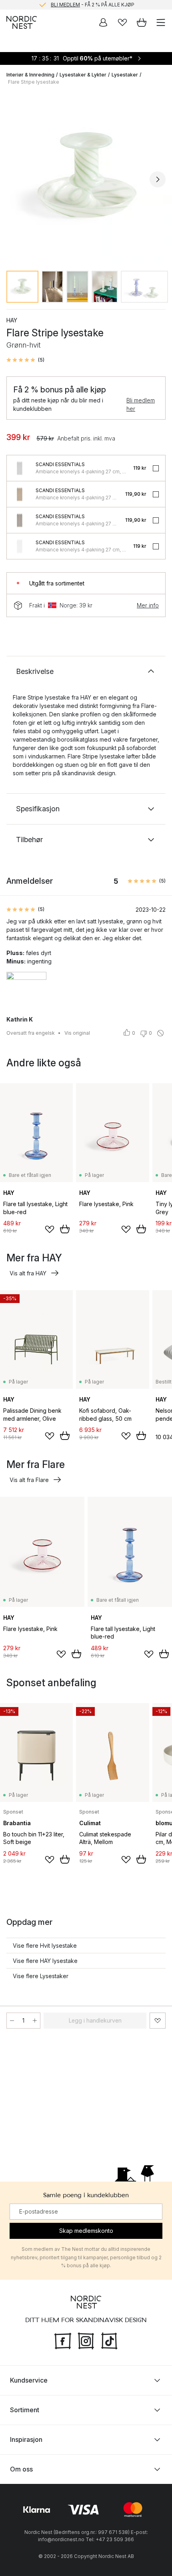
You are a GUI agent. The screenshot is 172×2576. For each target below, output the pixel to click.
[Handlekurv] (142, 22)
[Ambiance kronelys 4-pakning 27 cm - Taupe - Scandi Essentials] (20, 520)
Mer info (148, 605)
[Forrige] (14, 179)
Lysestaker (125, 75)
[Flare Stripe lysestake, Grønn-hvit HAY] (86, 178)
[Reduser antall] (12, 2021)
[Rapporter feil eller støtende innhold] (160, 1033)
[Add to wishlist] (50, 1229)
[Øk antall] (35, 2021)
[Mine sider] (103, 22)
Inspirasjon (26, 2439)
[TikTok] (109, 2340)
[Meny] (161, 22)
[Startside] (22, 22)
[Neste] (158, 179)
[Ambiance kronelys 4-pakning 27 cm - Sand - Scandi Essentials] (20, 494)
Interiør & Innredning (30, 75)
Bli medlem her (141, 404)
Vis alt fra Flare (29, 1480)
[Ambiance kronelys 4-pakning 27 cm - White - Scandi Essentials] (20, 546)
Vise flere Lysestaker (41, 1976)
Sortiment (25, 2410)
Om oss (21, 2469)
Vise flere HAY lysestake (45, 1961)
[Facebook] (63, 2340)
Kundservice (29, 2380)
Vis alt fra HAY (28, 1273)
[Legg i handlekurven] (65, 1229)
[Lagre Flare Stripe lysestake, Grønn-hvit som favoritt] (158, 2021)
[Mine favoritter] (122, 22)
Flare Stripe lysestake (34, 82)
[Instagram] (86, 2340)
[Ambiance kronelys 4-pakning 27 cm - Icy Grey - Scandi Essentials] (20, 468)
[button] (25, 360)
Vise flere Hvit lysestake (45, 1946)
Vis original (77, 1033)
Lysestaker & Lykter (83, 75)
